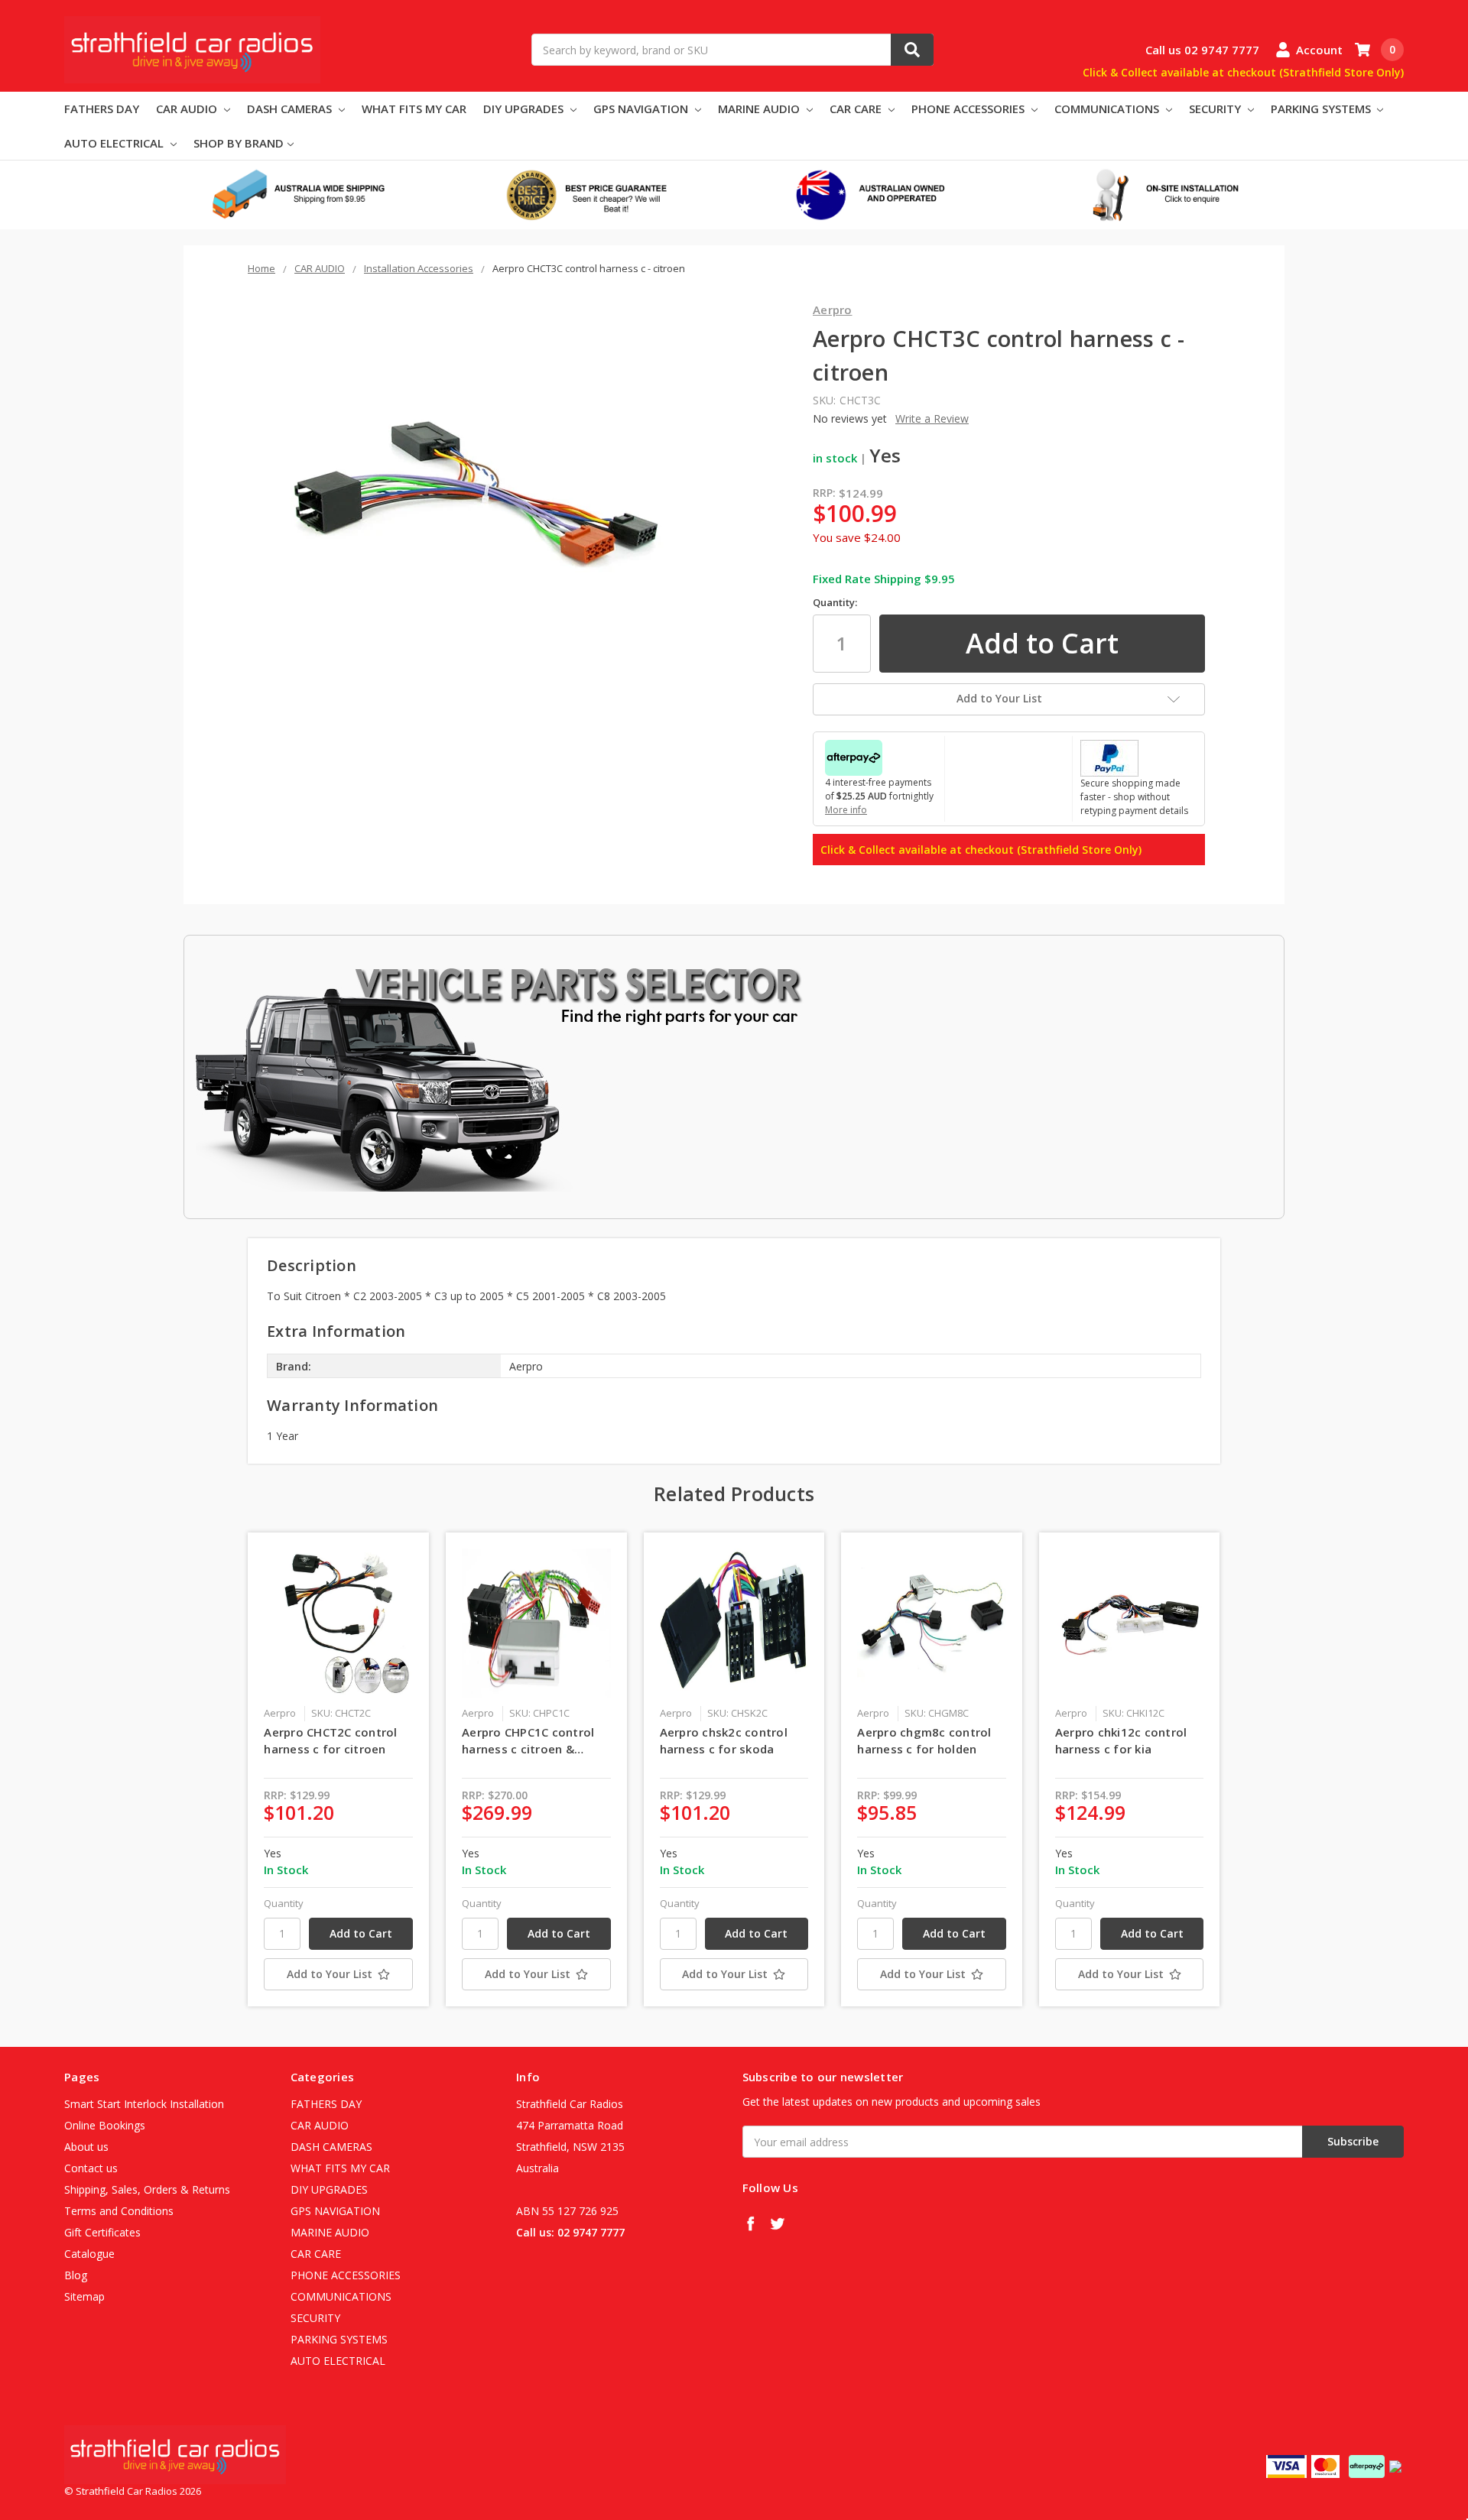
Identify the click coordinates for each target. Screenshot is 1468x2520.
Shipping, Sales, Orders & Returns (147, 2189)
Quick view (338, 1623)
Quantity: (835, 602)
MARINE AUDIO (760, 109)
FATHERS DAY (102, 109)
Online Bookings (105, 2125)
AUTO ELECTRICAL (115, 143)
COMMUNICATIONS (1108, 109)
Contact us (91, 2168)
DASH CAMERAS (291, 109)
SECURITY (1216, 109)
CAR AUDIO (188, 109)
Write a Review (932, 418)
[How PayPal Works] (1109, 757)
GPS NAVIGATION (642, 109)
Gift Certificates (102, 2232)
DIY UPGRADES (525, 109)
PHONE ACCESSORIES (969, 109)
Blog (76, 2275)
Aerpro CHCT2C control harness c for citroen (330, 1741)
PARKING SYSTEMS (1322, 109)
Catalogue (89, 2254)
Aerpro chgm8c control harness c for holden (924, 1741)
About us (86, 2147)
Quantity (284, 1903)
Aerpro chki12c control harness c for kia (1121, 1741)
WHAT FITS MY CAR (414, 109)
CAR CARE (857, 109)
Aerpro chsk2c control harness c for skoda (724, 1741)
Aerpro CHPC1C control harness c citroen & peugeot (528, 1741)
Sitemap (84, 2296)
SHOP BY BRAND (239, 143)
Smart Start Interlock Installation (144, 2104)
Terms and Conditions (119, 2211)
